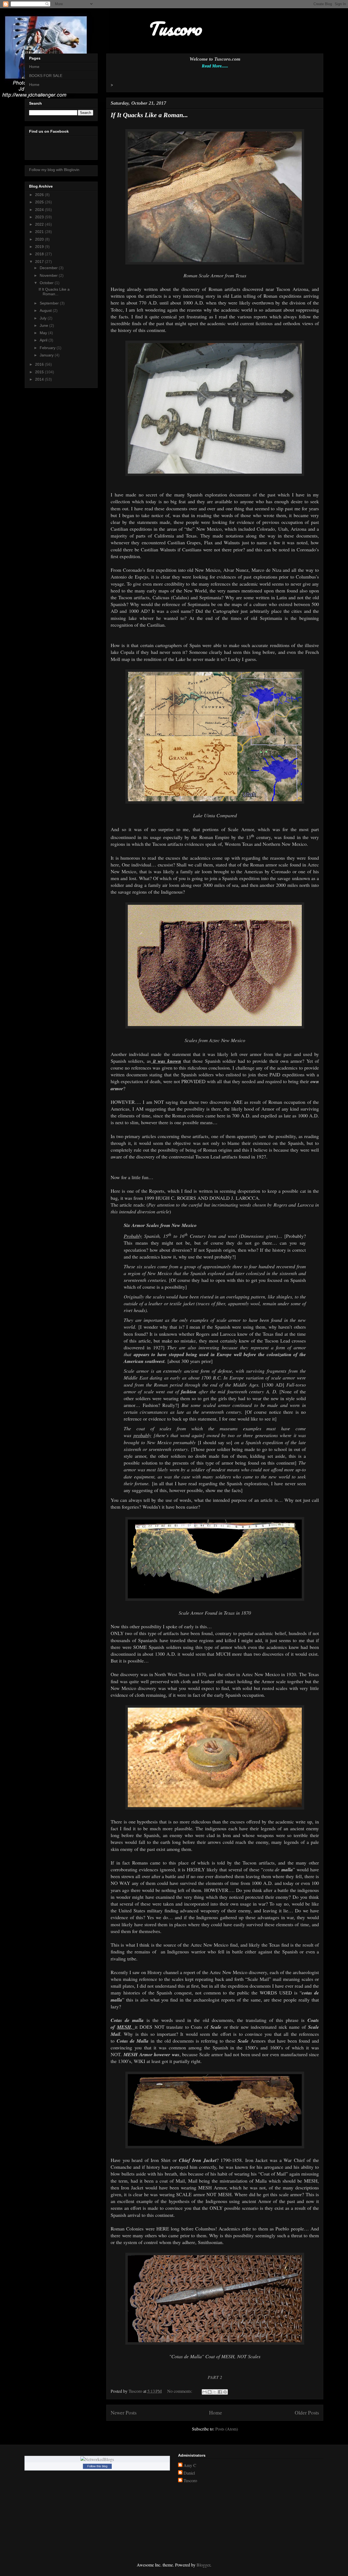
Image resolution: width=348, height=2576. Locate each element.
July (44, 318)
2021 (40, 232)
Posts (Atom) (227, 2429)
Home (216, 2412)
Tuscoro (190, 2481)
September (50, 303)
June (44, 325)
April (44, 340)
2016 (40, 364)
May (44, 333)
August (46, 310)
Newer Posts (124, 2412)
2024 (40, 210)
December (49, 268)
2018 (40, 254)
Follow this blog (97, 2466)
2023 (40, 217)
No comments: (180, 2391)
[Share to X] (215, 2392)
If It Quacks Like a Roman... (149, 115)
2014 (40, 379)
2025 (40, 202)
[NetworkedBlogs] (97, 2459)
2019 (40, 247)
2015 (40, 372)
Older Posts (307, 2412)
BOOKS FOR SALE (46, 76)
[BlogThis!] (210, 2392)
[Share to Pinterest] (225, 2392)
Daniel (189, 2473)
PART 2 (215, 2377)
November (49, 275)
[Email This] (204, 2392)
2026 (40, 195)
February (48, 348)
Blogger (203, 2565)
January (47, 355)
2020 (40, 239)
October (47, 283)
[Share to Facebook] (220, 2392)
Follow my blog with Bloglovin (54, 170)
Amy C (190, 2465)
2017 (40, 262)
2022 (40, 224)
